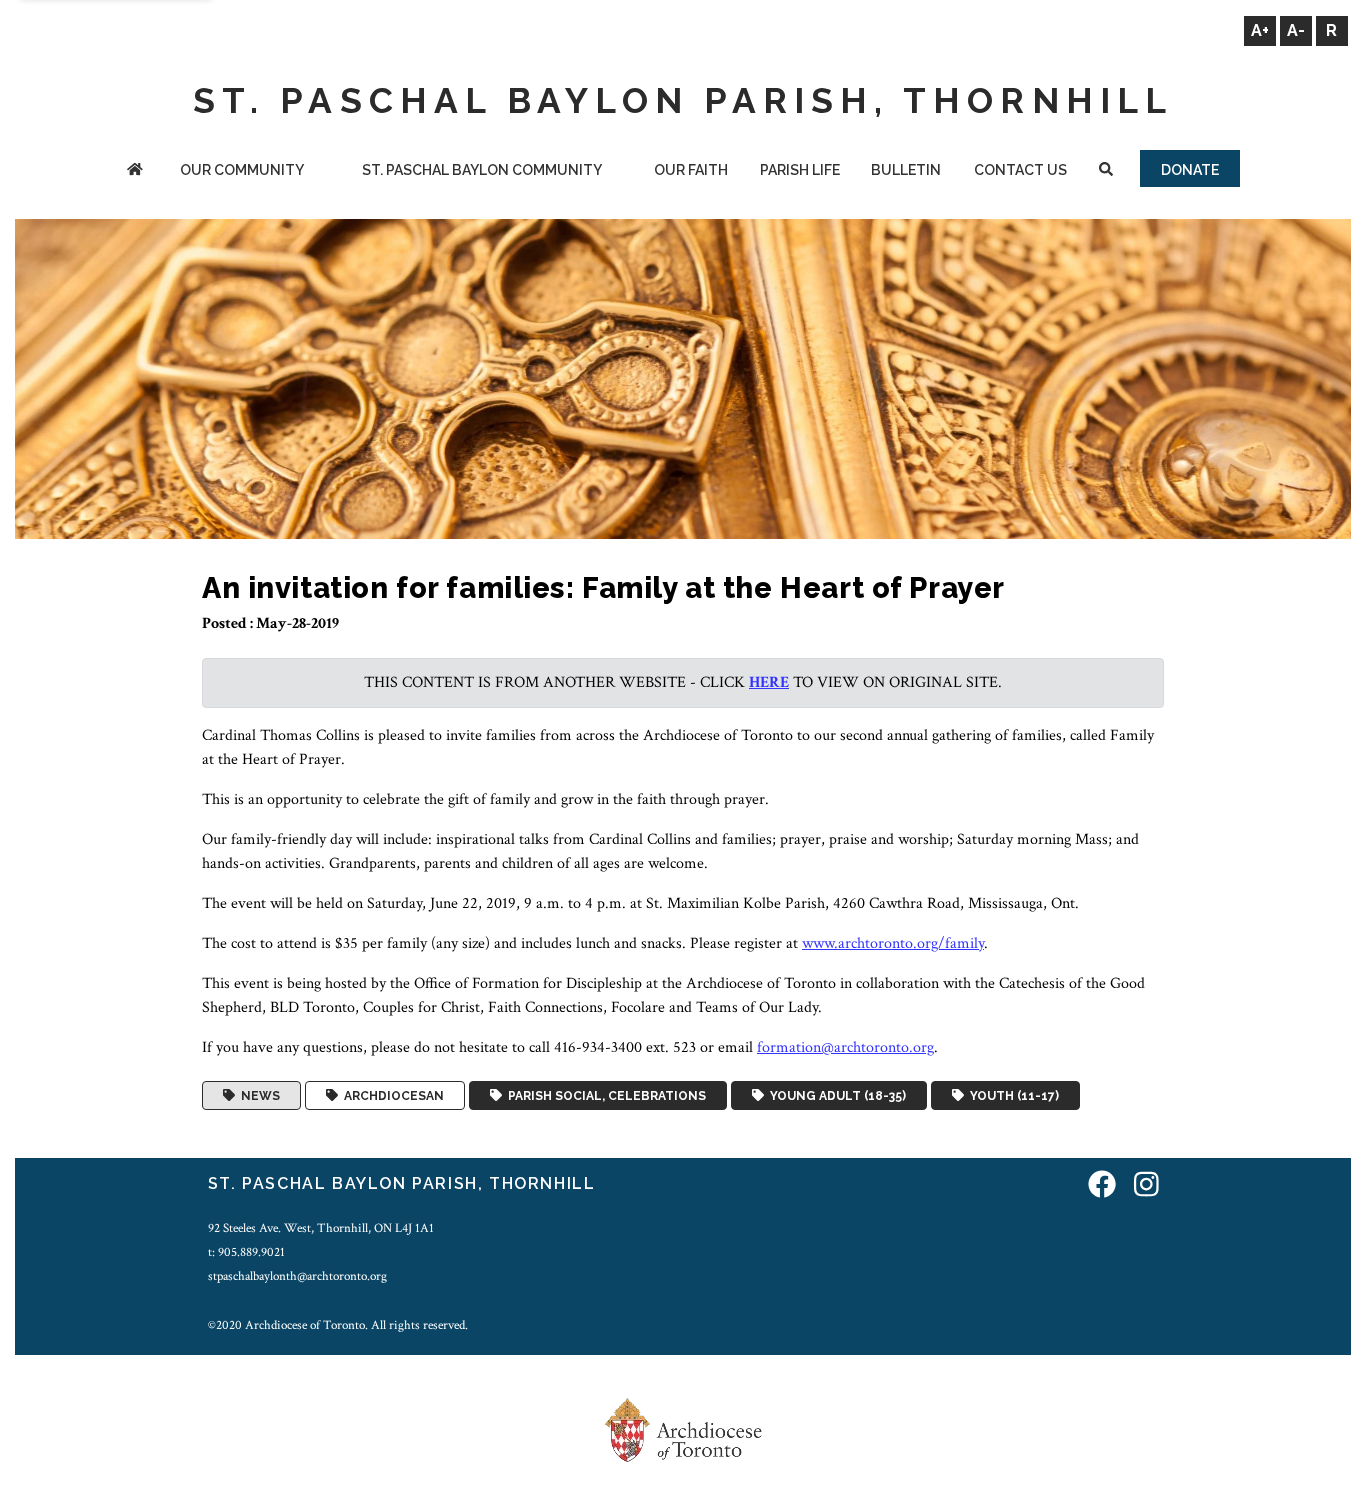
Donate (1190, 170)
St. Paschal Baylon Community (482, 170)
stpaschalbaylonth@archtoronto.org (297, 1276)
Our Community (242, 170)
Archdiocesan (391, 1096)
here (769, 682)
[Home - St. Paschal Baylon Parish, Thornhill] (135, 171)
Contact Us (1020, 170)
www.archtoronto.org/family (893, 943)
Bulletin (906, 170)
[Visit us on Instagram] (1146, 1186)
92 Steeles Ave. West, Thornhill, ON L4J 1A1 (321, 1228)
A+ (1260, 30)
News (257, 1096)
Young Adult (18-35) (835, 1096)
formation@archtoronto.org (845, 1047)
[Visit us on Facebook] (1102, 1186)
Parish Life (800, 170)
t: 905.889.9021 (246, 1252)
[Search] (1106, 171)
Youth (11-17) (1011, 1096)
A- (1296, 30)
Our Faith (691, 170)
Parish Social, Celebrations (604, 1096)
